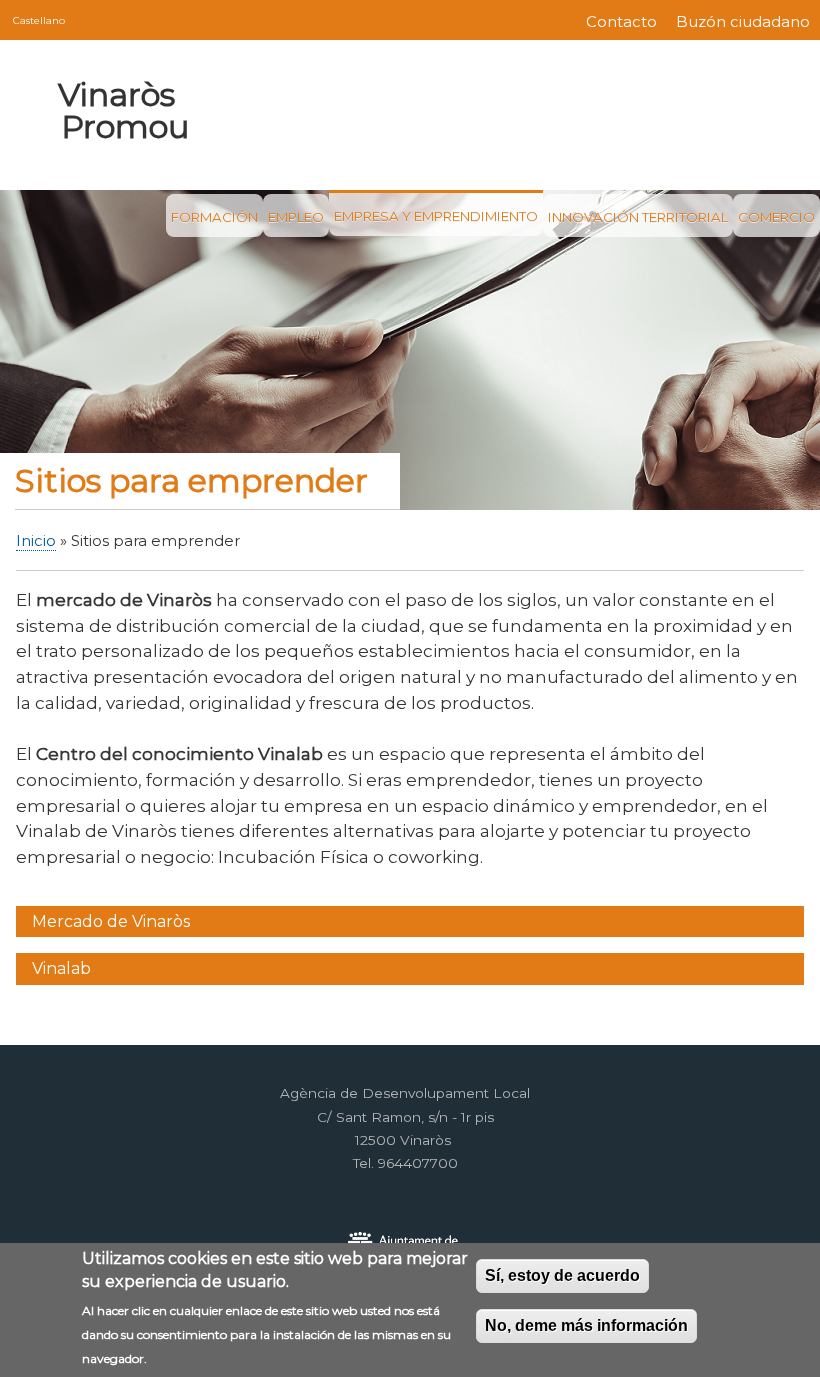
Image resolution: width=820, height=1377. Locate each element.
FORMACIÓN (214, 217)
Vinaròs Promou (123, 110)
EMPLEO (296, 217)
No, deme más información (586, 1325)
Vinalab (61, 968)
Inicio (36, 541)
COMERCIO (776, 217)
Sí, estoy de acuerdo (562, 1275)
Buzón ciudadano (743, 22)
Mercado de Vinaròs (111, 921)
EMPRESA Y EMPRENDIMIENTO (436, 216)
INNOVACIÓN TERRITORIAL (638, 217)
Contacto (621, 22)
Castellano (39, 20)
